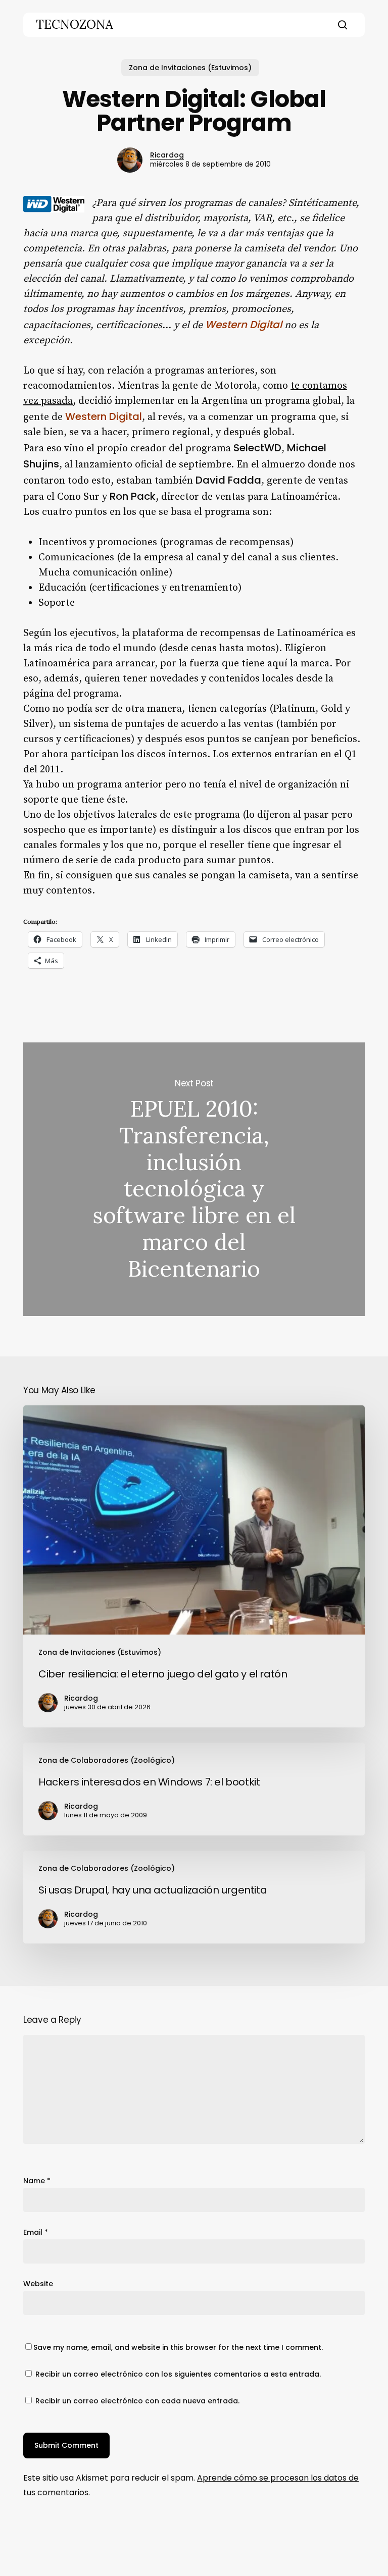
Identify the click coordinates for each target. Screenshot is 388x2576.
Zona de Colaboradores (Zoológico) (107, 1760)
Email (36, 2232)
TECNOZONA (75, 25)
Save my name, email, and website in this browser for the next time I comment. (178, 2347)
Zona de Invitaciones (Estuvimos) (190, 68)
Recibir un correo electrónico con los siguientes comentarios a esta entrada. (178, 2374)
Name (37, 2181)
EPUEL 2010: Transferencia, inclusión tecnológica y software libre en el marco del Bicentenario (194, 1179)
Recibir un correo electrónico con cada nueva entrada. (137, 2401)
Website (38, 2284)
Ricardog (167, 155)
